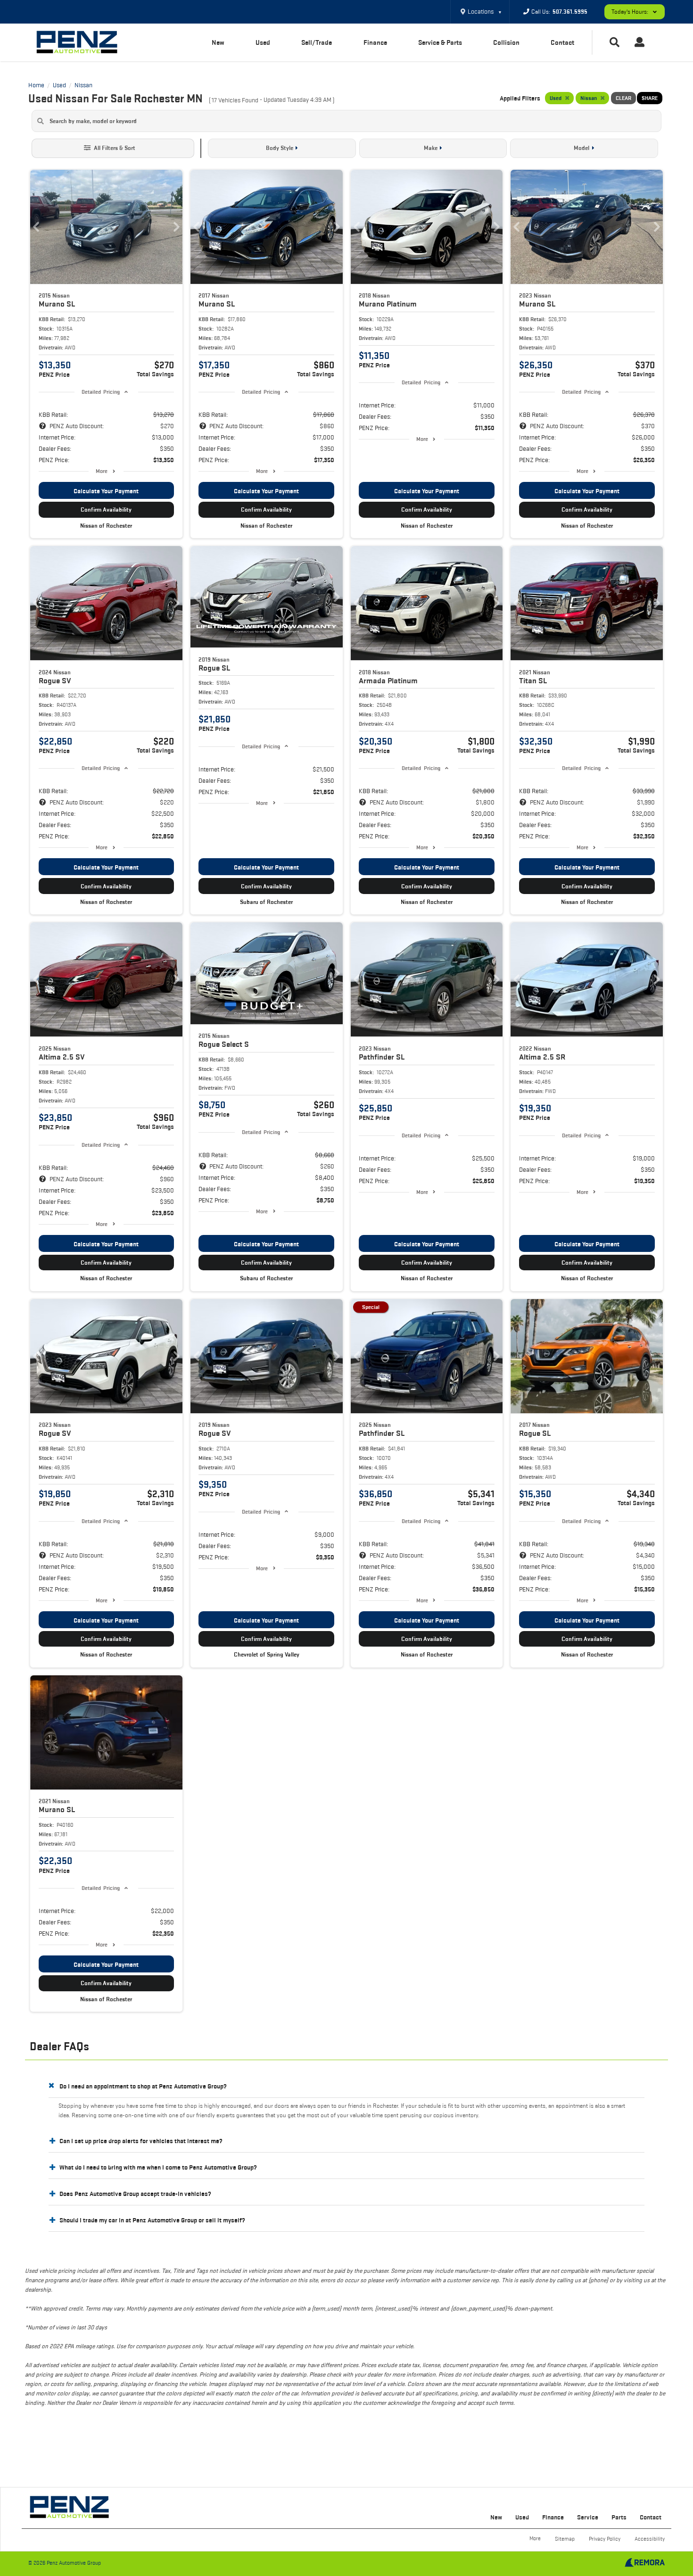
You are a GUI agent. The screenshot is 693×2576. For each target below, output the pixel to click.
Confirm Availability (106, 509)
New (218, 42)
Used (263, 42)
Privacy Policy (605, 2539)
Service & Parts (440, 42)
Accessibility (650, 2539)
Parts (619, 2517)
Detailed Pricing (101, 392)
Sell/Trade (317, 42)
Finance (375, 42)
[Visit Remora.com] (645, 2565)
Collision (506, 42)
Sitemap (565, 2539)
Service (588, 2517)
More (102, 471)
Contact (562, 42)
